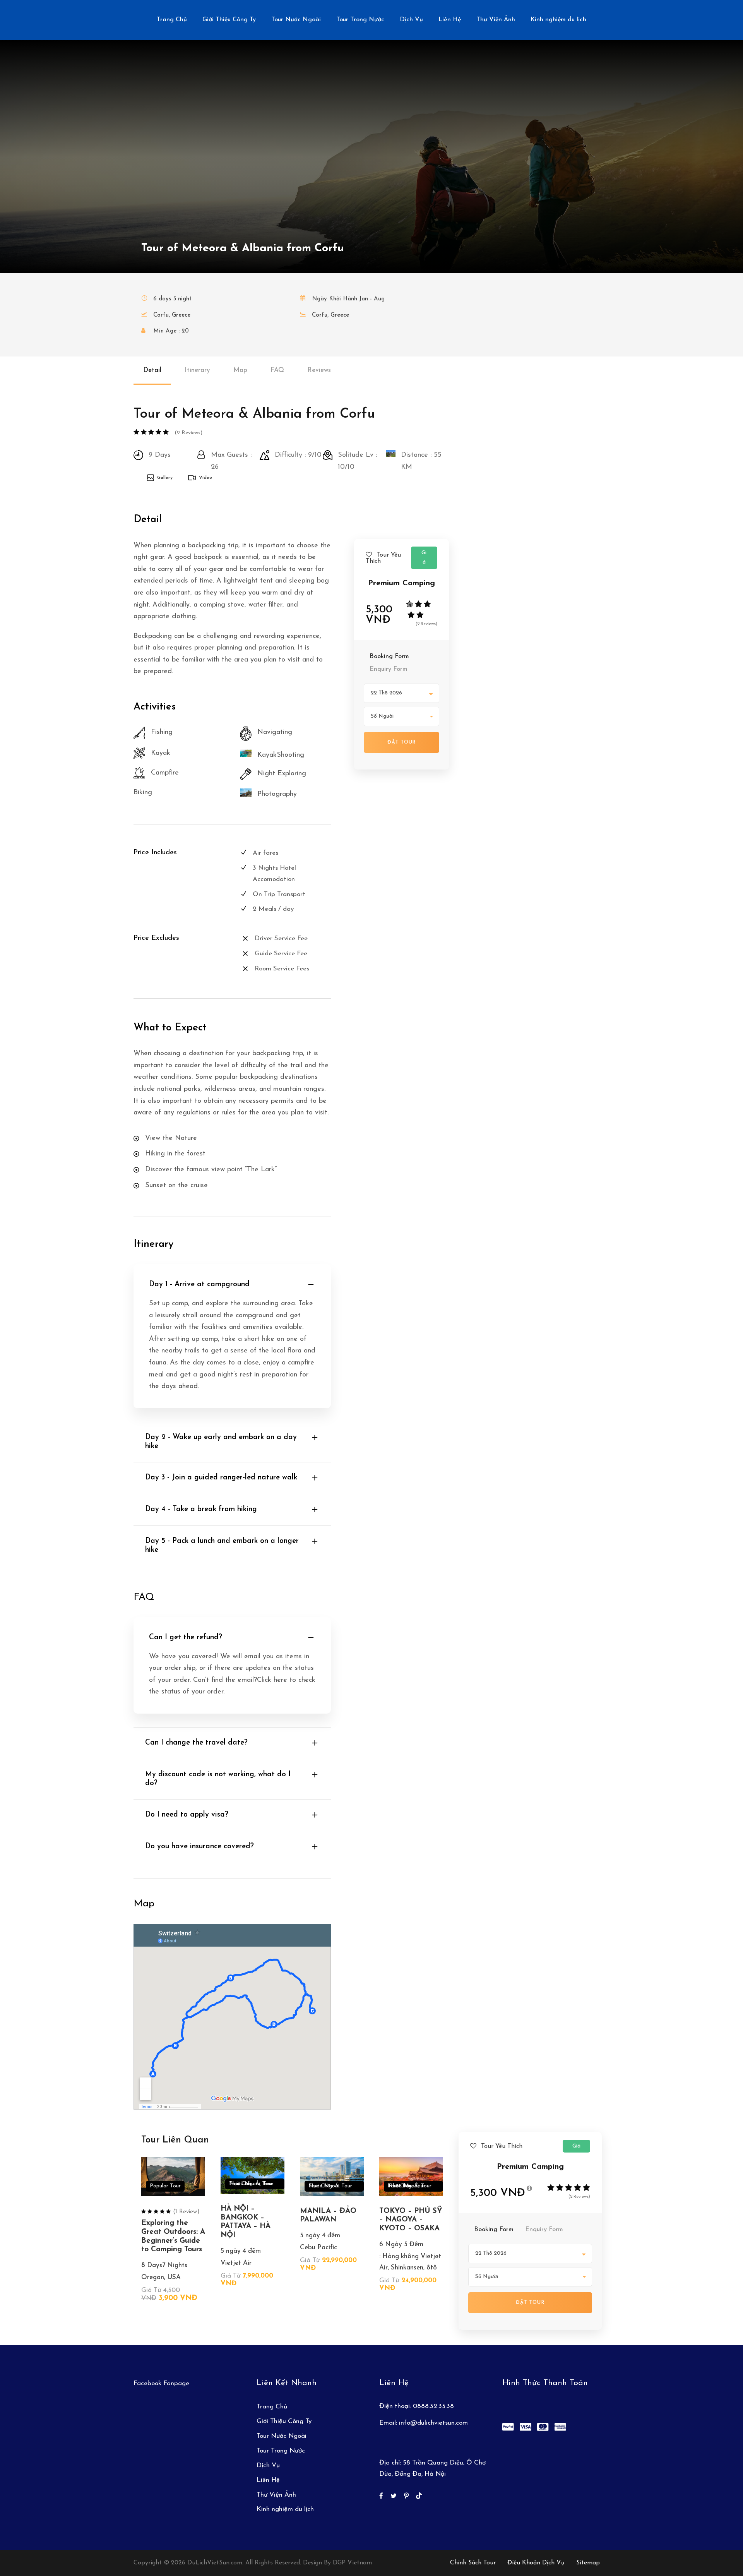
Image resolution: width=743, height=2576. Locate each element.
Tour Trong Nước (360, 20)
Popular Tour (165, 2186)
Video (205, 478)
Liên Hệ (450, 20)
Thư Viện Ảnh (496, 20)
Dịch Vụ (411, 20)
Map (240, 370)
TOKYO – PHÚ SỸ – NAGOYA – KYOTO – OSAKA (411, 2220)
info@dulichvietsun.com (433, 2423)
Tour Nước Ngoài (296, 20)
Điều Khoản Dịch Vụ (536, 2563)
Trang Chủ (172, 20)
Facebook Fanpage (161, 2383)
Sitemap (588, 2563)
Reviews (319, 370)
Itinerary (197, 370)
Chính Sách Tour (473, 2563)
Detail (152, 370)
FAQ (277, 370)
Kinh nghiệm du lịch (558, 20)
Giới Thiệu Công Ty (229, 20)
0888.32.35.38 (433, 2406)
